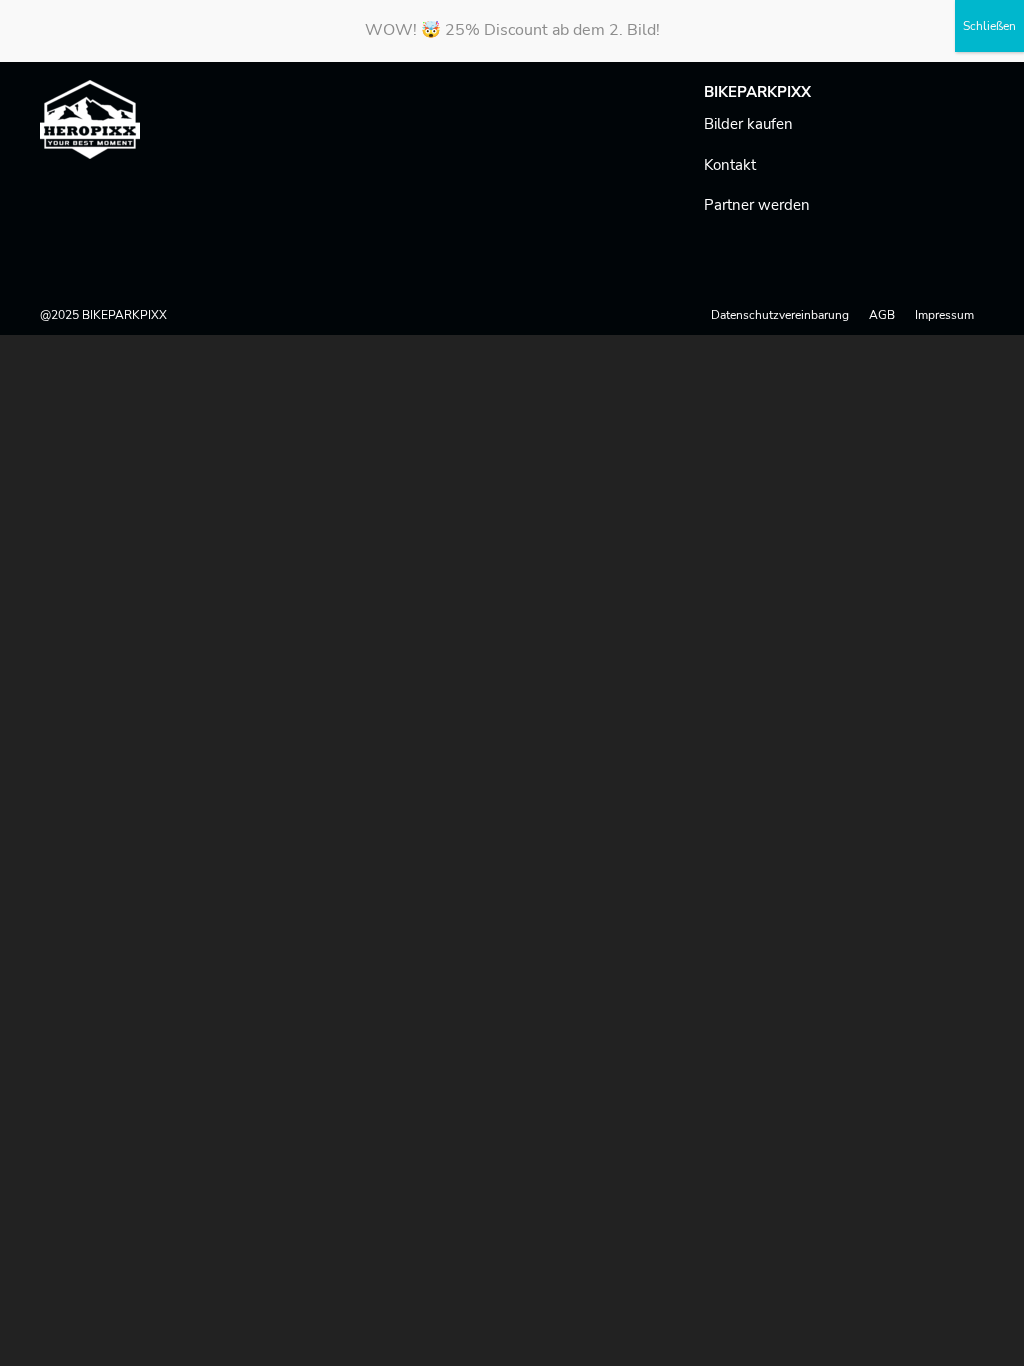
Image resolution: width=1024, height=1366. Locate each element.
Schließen (989, 26)
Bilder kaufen (748, 124)
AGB (882, 315)
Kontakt (730, 165)
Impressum (944, 315)
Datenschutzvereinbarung (780, 315)
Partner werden (757, 205)
